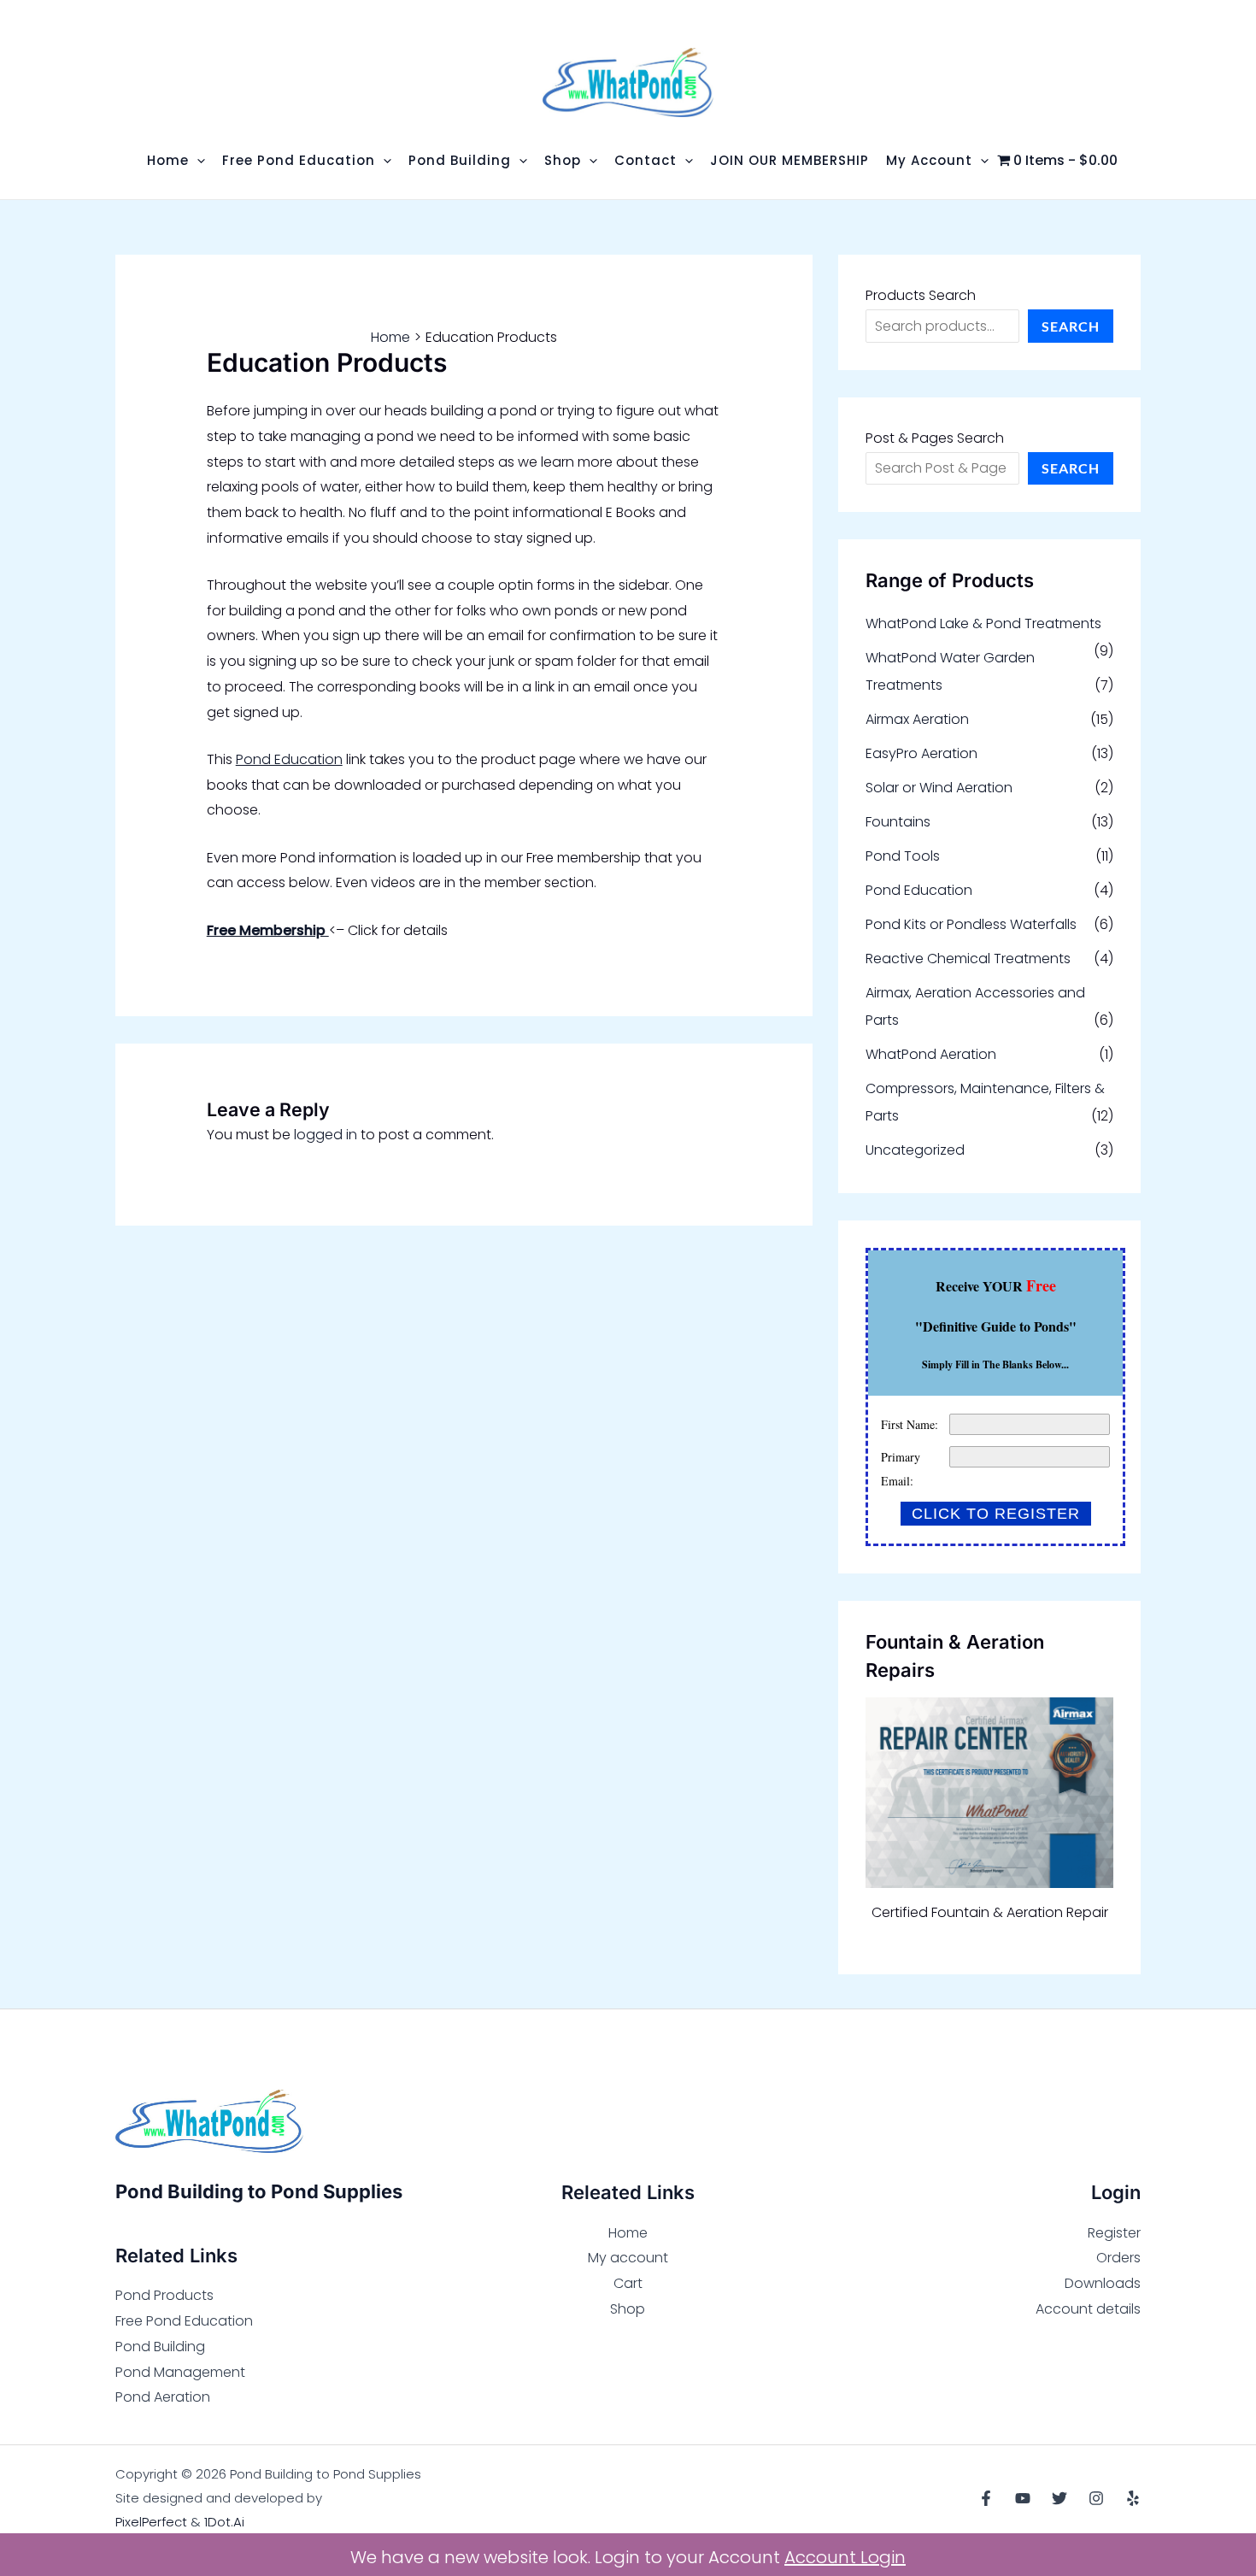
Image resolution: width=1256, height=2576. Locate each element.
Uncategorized (915, 1150)
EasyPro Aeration (921, 753)
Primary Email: (901, 1469)
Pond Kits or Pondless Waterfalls (971, 924)
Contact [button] (646, 160)
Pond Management (180, 2372)
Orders (1118, 2258)
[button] (197, 160)
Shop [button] (563, 160)
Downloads (1103, 2283)
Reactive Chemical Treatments (968, 959)
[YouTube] (1023, 2498)
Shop (628, 2309)
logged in (326, 1135)
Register (1114, 2233)
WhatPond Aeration (931, 1054)
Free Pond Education (184, 2321)
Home (628, 2233)
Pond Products (164, 2295)
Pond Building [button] (460, 160)
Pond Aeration (163, 2397)
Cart (628, 2283)
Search (1071, 326)
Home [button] (168, 160)
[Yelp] (1133, 2498)
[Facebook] (986, 2498)
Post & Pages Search (935, 438)
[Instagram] (1096, 2498)
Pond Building (160, 2347)
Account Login (845, 2557)
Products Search (921, 295)
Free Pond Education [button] (299, 160)
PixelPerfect (151, 2522)
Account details (1088, 2309)
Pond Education (289, 759)
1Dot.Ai (224, 2522)
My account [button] (929, 160)
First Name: (910, 1424)
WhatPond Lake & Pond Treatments (983, 623)
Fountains (898, 822)
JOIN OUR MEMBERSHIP (789, 160)
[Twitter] (1059, 2498)
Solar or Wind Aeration (939, 788)
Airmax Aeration (917, 719)
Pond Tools (903, 856)
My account (628, 2258)
